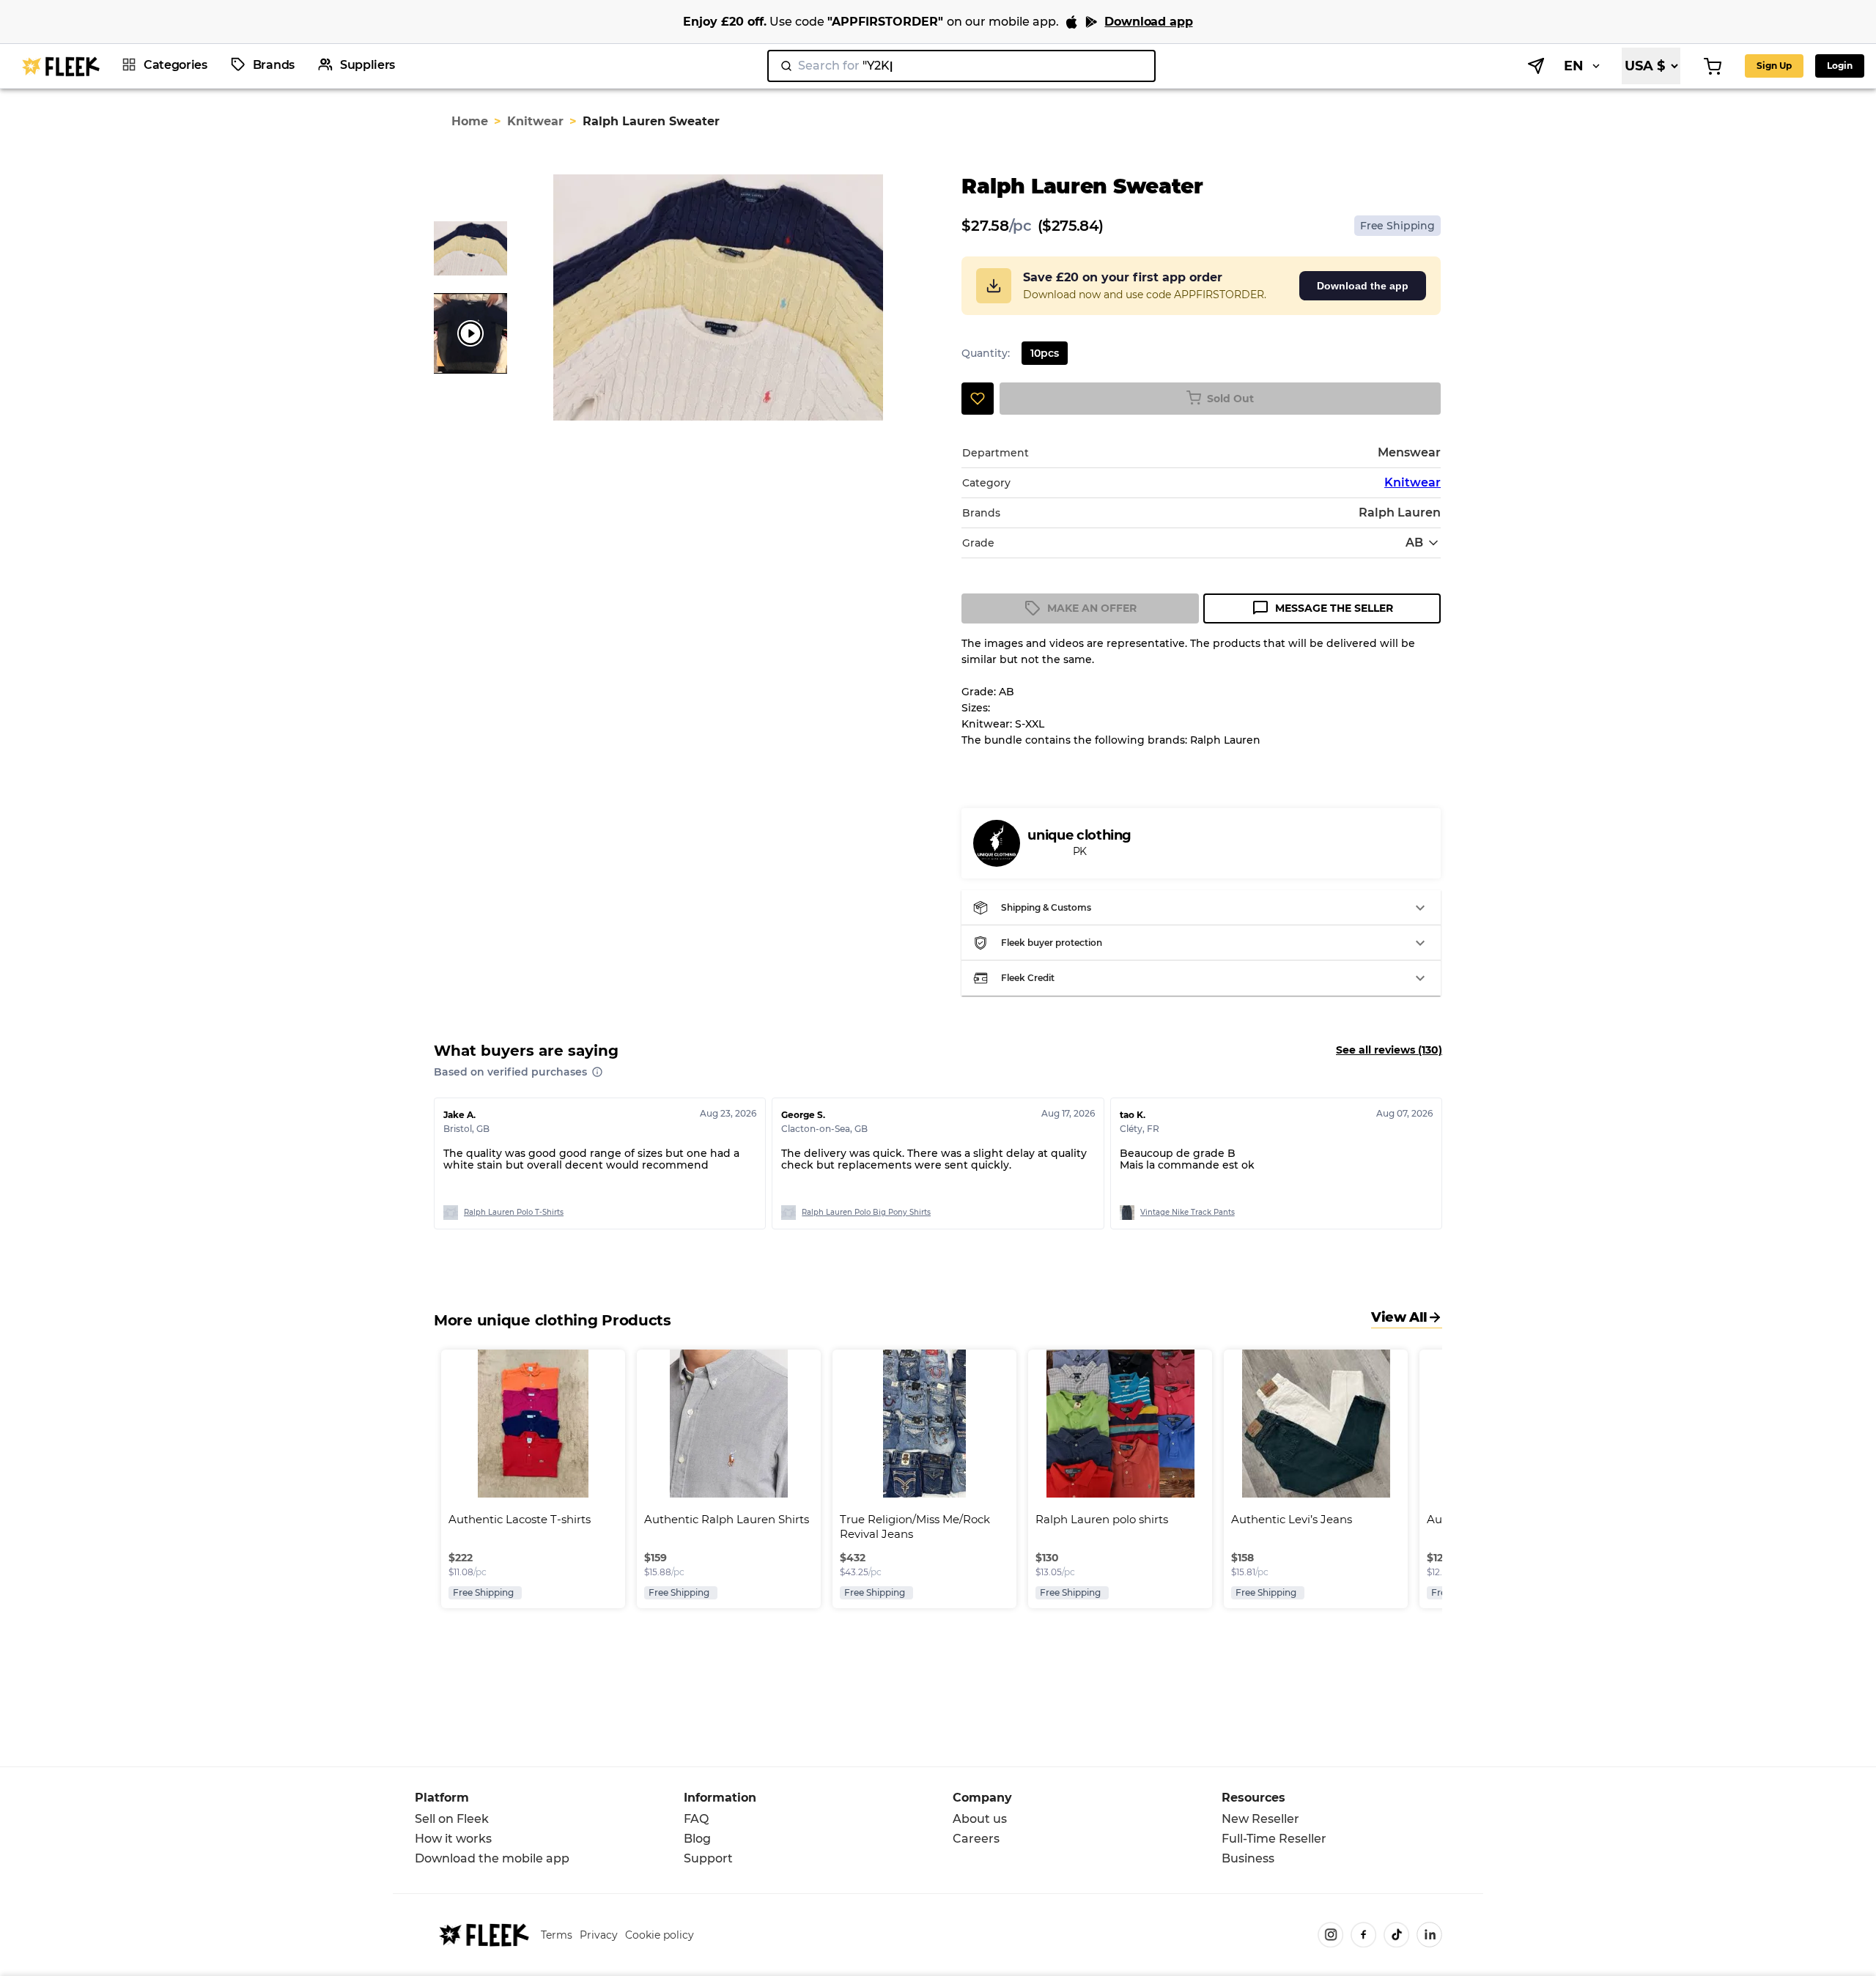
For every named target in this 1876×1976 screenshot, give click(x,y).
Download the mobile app (492, 1858)
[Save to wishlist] (978, 399)
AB (1414, 543)
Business (1248, 1858)
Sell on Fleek (452, 1819)
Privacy (599, 1935)
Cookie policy (660, 1935)
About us (980, 1819)
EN (1574, 66)
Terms (557, 1935)
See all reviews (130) (1389, 1050)
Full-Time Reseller (1274, 1839)
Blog (697, 1839)
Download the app (1363, 286)
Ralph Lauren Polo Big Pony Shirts (866, 1212)
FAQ (696, 1819)
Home (470, 121)
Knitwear (535, 121)
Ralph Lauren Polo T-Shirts (514, 1212)
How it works (453, 1839)
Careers (976, 1839)
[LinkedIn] (1429, 1935)
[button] (1201, 908)
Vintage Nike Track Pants (1188, 1212)
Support (708, 1858)
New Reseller (1260, 1819)
